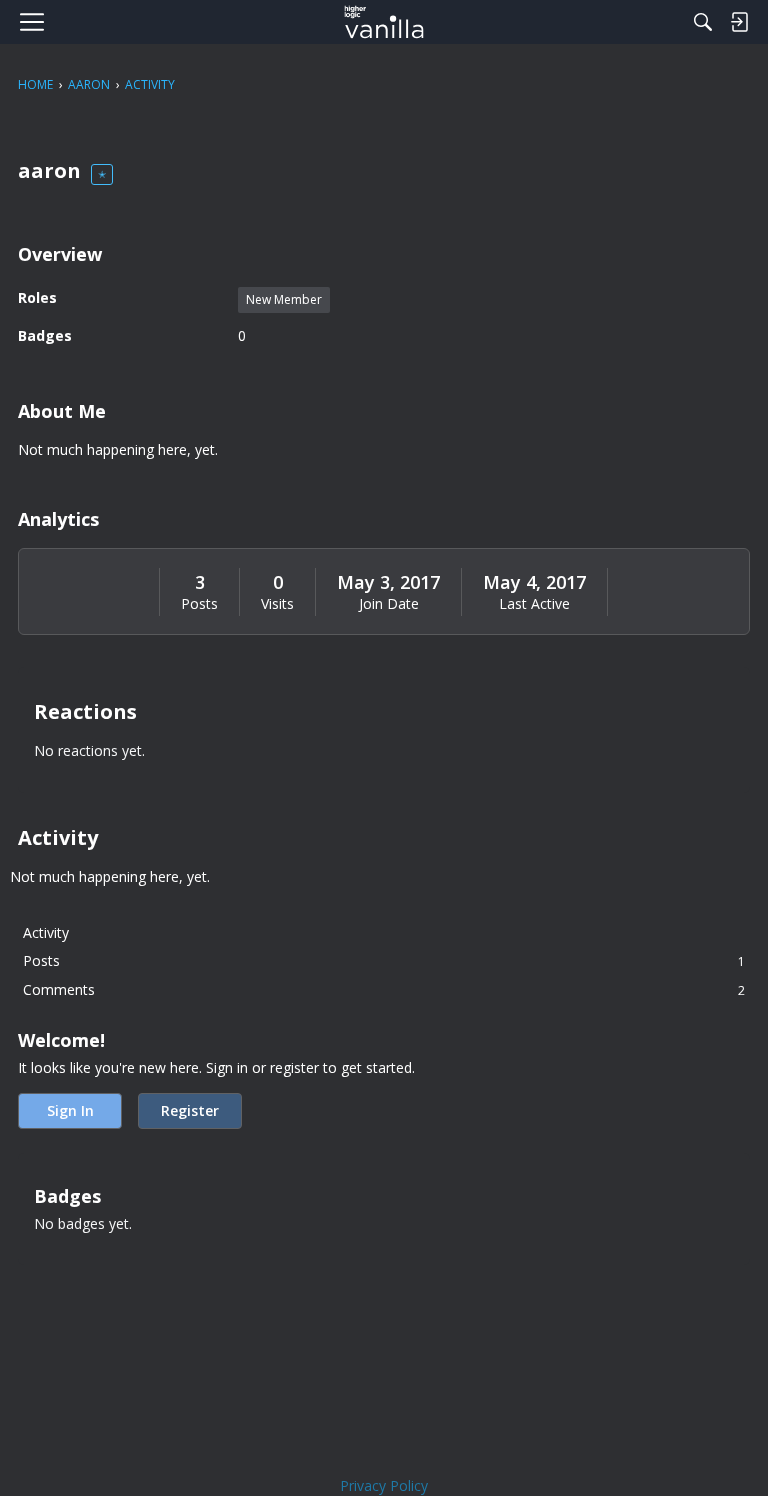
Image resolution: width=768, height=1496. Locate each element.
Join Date (389, 604)
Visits (277, 604)
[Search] (703, 22)
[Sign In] (739, 22)
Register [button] (190, 1110)
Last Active (534, 604)
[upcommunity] (384, 22)
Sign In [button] (70, 1110)
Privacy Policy (384, 1485)
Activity (46, 932)
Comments (384, 989)
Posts (199, 604)
